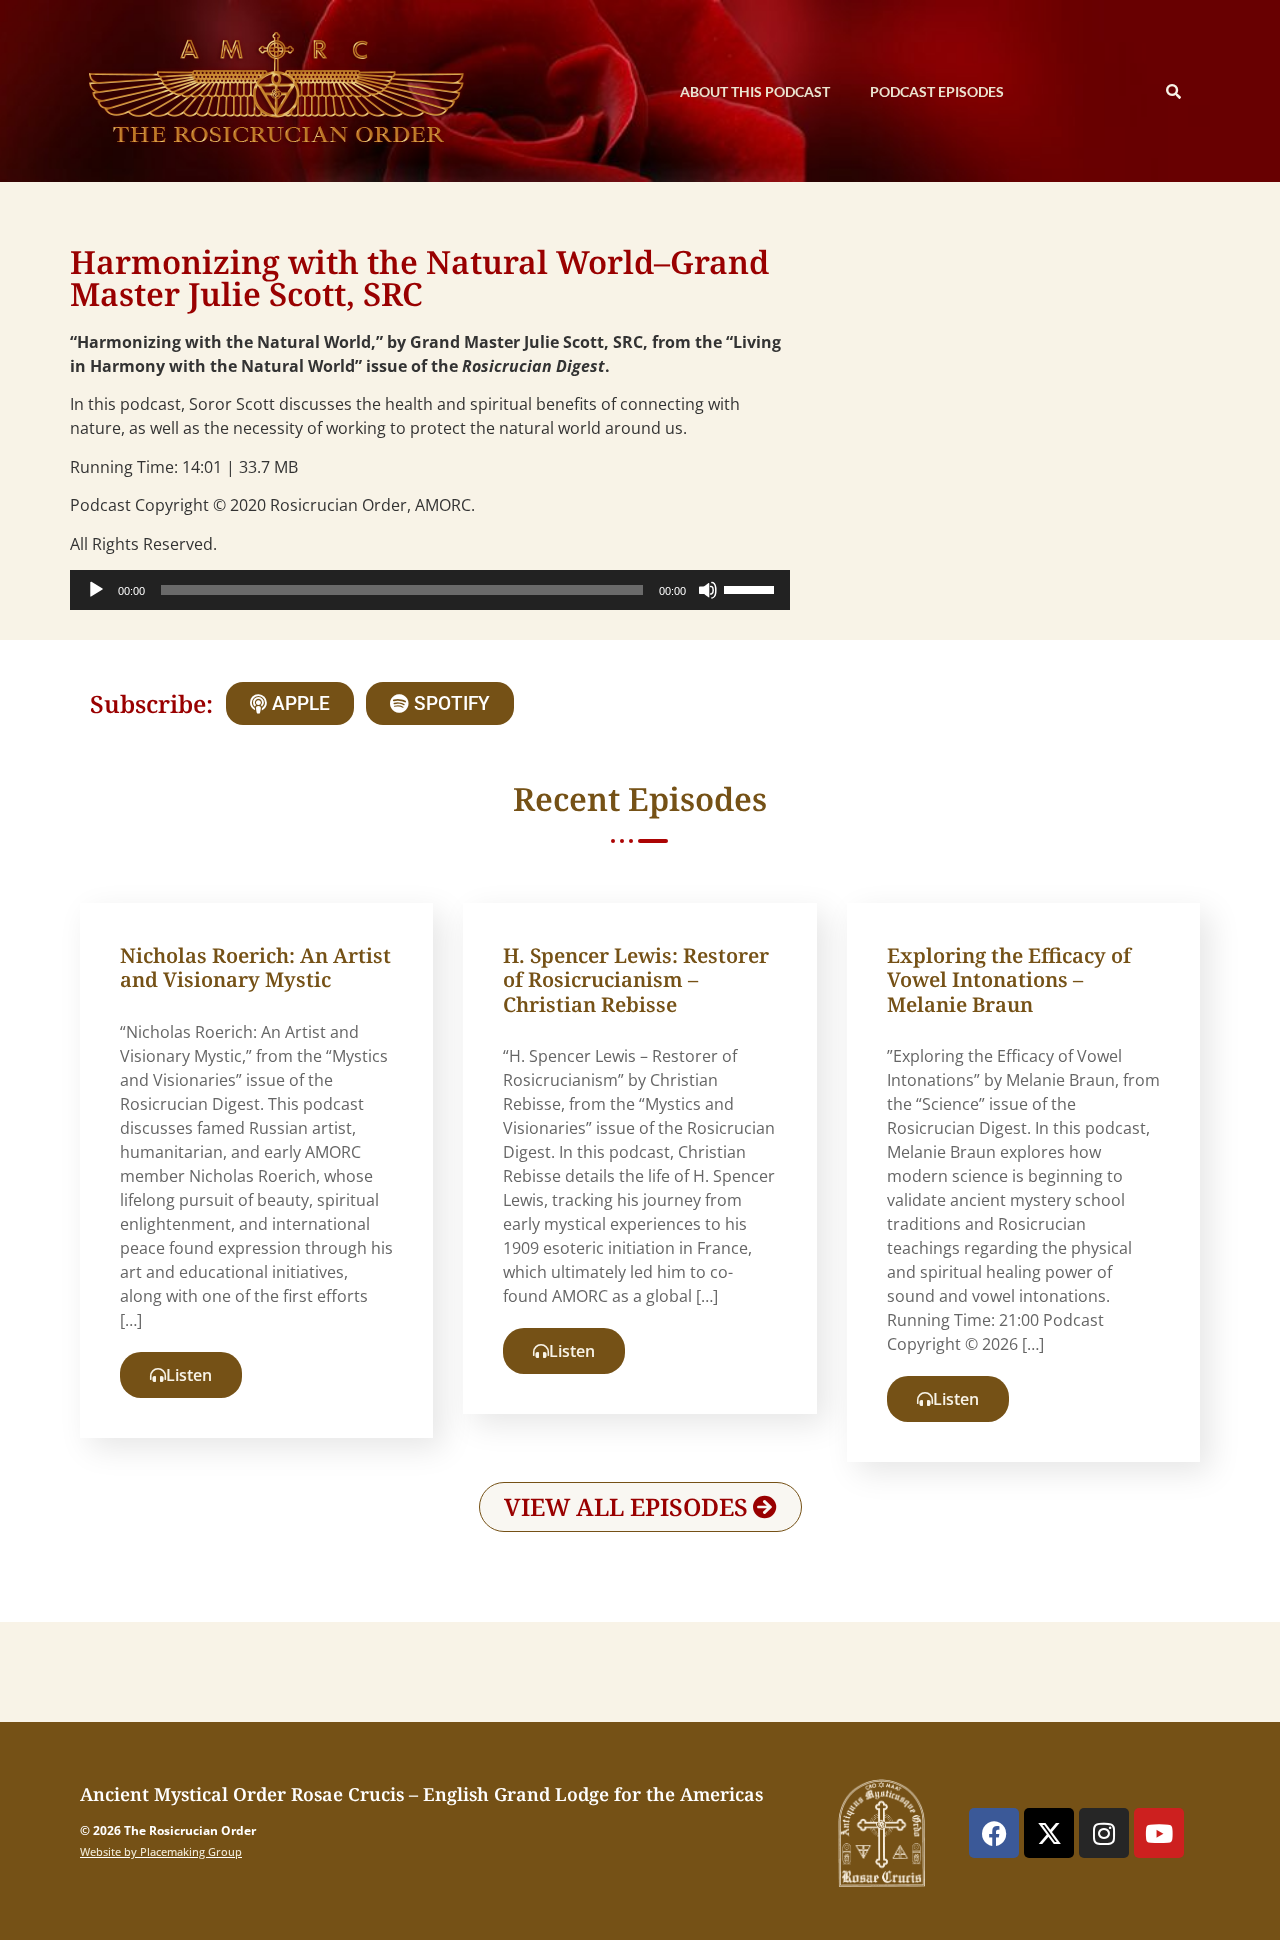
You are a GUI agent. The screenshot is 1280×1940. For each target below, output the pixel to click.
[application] (430, 590)
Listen (189, 1375)
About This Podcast (755, 91)
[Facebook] (994, 1833)
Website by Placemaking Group (161, 1851)
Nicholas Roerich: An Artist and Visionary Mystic (255, 967)
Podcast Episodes (937, 91)
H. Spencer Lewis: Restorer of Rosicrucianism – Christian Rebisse (636, 979)
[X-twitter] (1049, 1833)
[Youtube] (1159, 1833)
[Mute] (708, 590)
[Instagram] (1104, 1833)
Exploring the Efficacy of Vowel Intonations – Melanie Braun (1009, 979)
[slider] (752, 588)
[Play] (96, 590)
